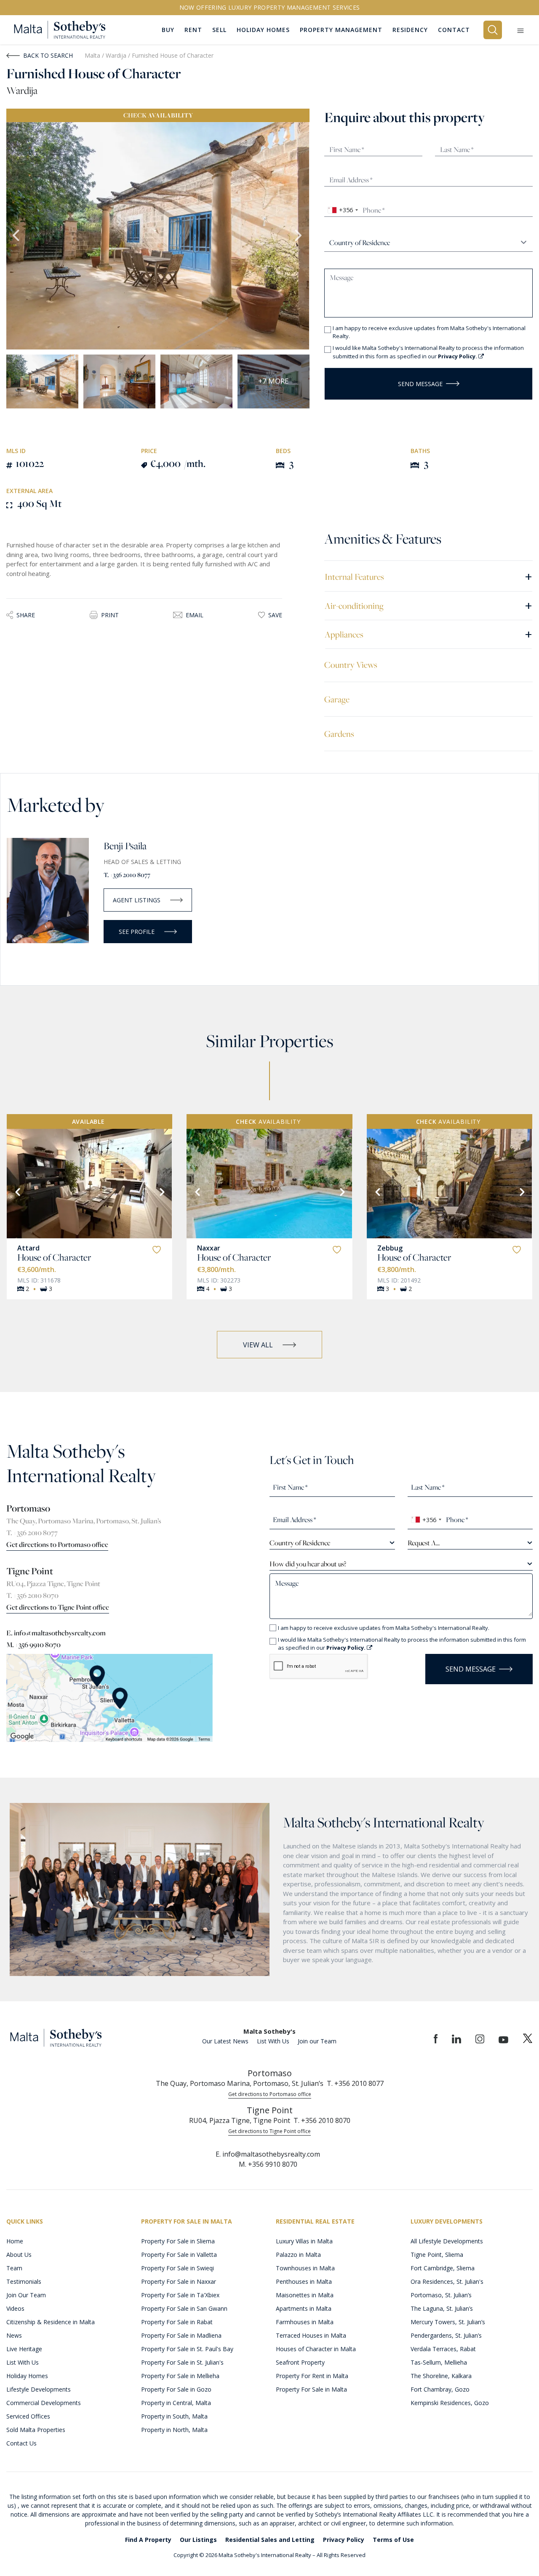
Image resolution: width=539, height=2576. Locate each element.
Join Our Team (26, 2295)
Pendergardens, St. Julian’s (446, 2335)
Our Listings (198, 2540)
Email (195, 615)
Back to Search (48, 55)
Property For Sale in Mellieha (180, 2376)
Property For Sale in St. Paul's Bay (187, 2349)
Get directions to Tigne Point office (58, 1607)
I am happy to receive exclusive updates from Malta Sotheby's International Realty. (429, 332)
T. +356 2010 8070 (32, 1595)
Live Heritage (24, 2349)
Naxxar (209, 1248)
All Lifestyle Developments (447, 2241)
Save (275, 615)
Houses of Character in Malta (316, 2349)
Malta (92, 55)
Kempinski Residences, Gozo (450, 2403)
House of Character (54, 1257)
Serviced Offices (28, 2416)
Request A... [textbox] (424, 1543)
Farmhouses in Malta (305, 2322)
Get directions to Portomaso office (57, 1544)
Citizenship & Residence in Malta (51, 2322)
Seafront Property (300, 2362)
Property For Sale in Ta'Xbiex (180, 2295)
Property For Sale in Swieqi (177, 2268)
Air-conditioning (428, 605)
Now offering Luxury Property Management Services (270, 7)
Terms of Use (393, 2540)
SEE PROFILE (137, 932)
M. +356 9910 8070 (33, 1645)
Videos (15, 2308)
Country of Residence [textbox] (300, 1543)
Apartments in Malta (304, 2308)
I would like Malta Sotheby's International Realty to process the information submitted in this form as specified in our (428, 352)
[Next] (161, 1191)
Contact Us (21, 2443)
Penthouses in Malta (304, 2281)
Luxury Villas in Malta (304, 2241)
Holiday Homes (27, 2376)
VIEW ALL (258, 1345)
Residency (410, 30)
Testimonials (24, 2281)
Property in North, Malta (174, 2430)
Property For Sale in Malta (311, 2389)
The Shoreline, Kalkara (441, 2376)
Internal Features (428, 576)
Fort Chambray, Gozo (440, 2389)
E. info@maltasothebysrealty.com (56, 1633)
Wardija (117, 55)
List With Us (273, 2041)
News (14, 2335)
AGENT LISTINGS (137, 900)
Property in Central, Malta (176, 2403)
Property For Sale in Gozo (176, 2389)
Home (15, 2241)
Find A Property (148, 2540)
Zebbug (390, 1248)
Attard (28, 1248)
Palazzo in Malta (298, 2255)
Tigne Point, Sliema (437, 2255)
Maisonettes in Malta (305, 2295)
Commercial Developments (44, 2403)
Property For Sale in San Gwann (184, 2308)
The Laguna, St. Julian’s (442, 2308)
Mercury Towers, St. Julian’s (448, 2322)
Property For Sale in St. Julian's (182, 2362)
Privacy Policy (344, 2540)
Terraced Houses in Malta (311, 2335)
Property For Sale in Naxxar (179, 2281)
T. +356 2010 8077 (127, 875)
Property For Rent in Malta (312, 2376)
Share (26, 615)
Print (110, 615)
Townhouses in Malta (305, 2268)
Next (299, 236)
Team (14, 2268)
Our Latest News (225, 2041)
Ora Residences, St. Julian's (447, 2281)
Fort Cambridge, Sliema (443, 2268)
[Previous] (17, 1191)
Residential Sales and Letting (270, 2540)
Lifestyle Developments (39, 2389)
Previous (17, 236)
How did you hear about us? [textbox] (308, 1564)
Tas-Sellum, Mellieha (439, 2362)
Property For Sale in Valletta (179, 2255)
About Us (19, 2255)
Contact (454, 30)
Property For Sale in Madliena (181, 2335)
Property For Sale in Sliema (178, 2241)
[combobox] (343, 210)
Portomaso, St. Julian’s (441, 2295)
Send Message (420, 384)
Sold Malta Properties (36, 2430)
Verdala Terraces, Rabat (443, 2349)
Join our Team (317, 2041)
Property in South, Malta (174, 2416)
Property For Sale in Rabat (177, 2322)
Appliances (428, 634)
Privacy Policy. (458, 356)
